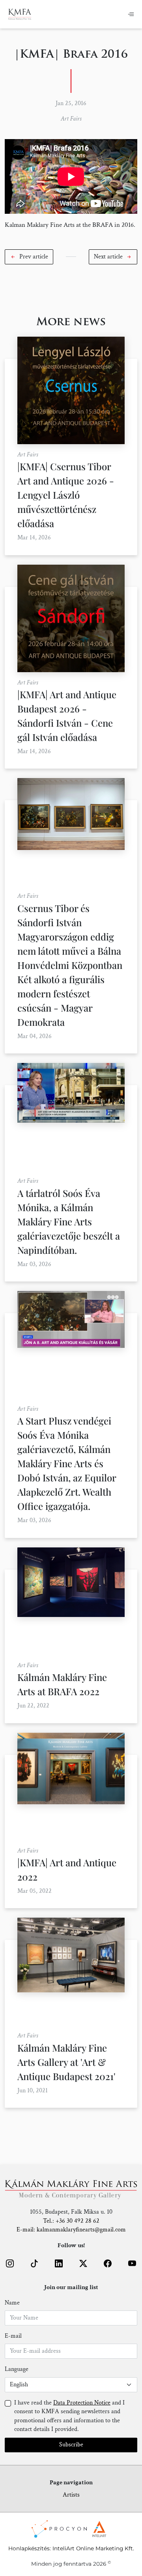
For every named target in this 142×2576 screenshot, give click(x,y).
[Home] (20, 14)
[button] (29, 257)
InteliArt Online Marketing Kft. (93, 2548)
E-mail (13, 2336)
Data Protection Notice (82, 2403)
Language (17, 2369)
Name (12, 2303)
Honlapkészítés (29, 2548)
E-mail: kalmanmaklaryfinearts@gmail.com (71, 2230)
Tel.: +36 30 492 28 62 (71, 2221)
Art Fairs (71, 119)
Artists (71, 2495)
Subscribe (71, 2445)
